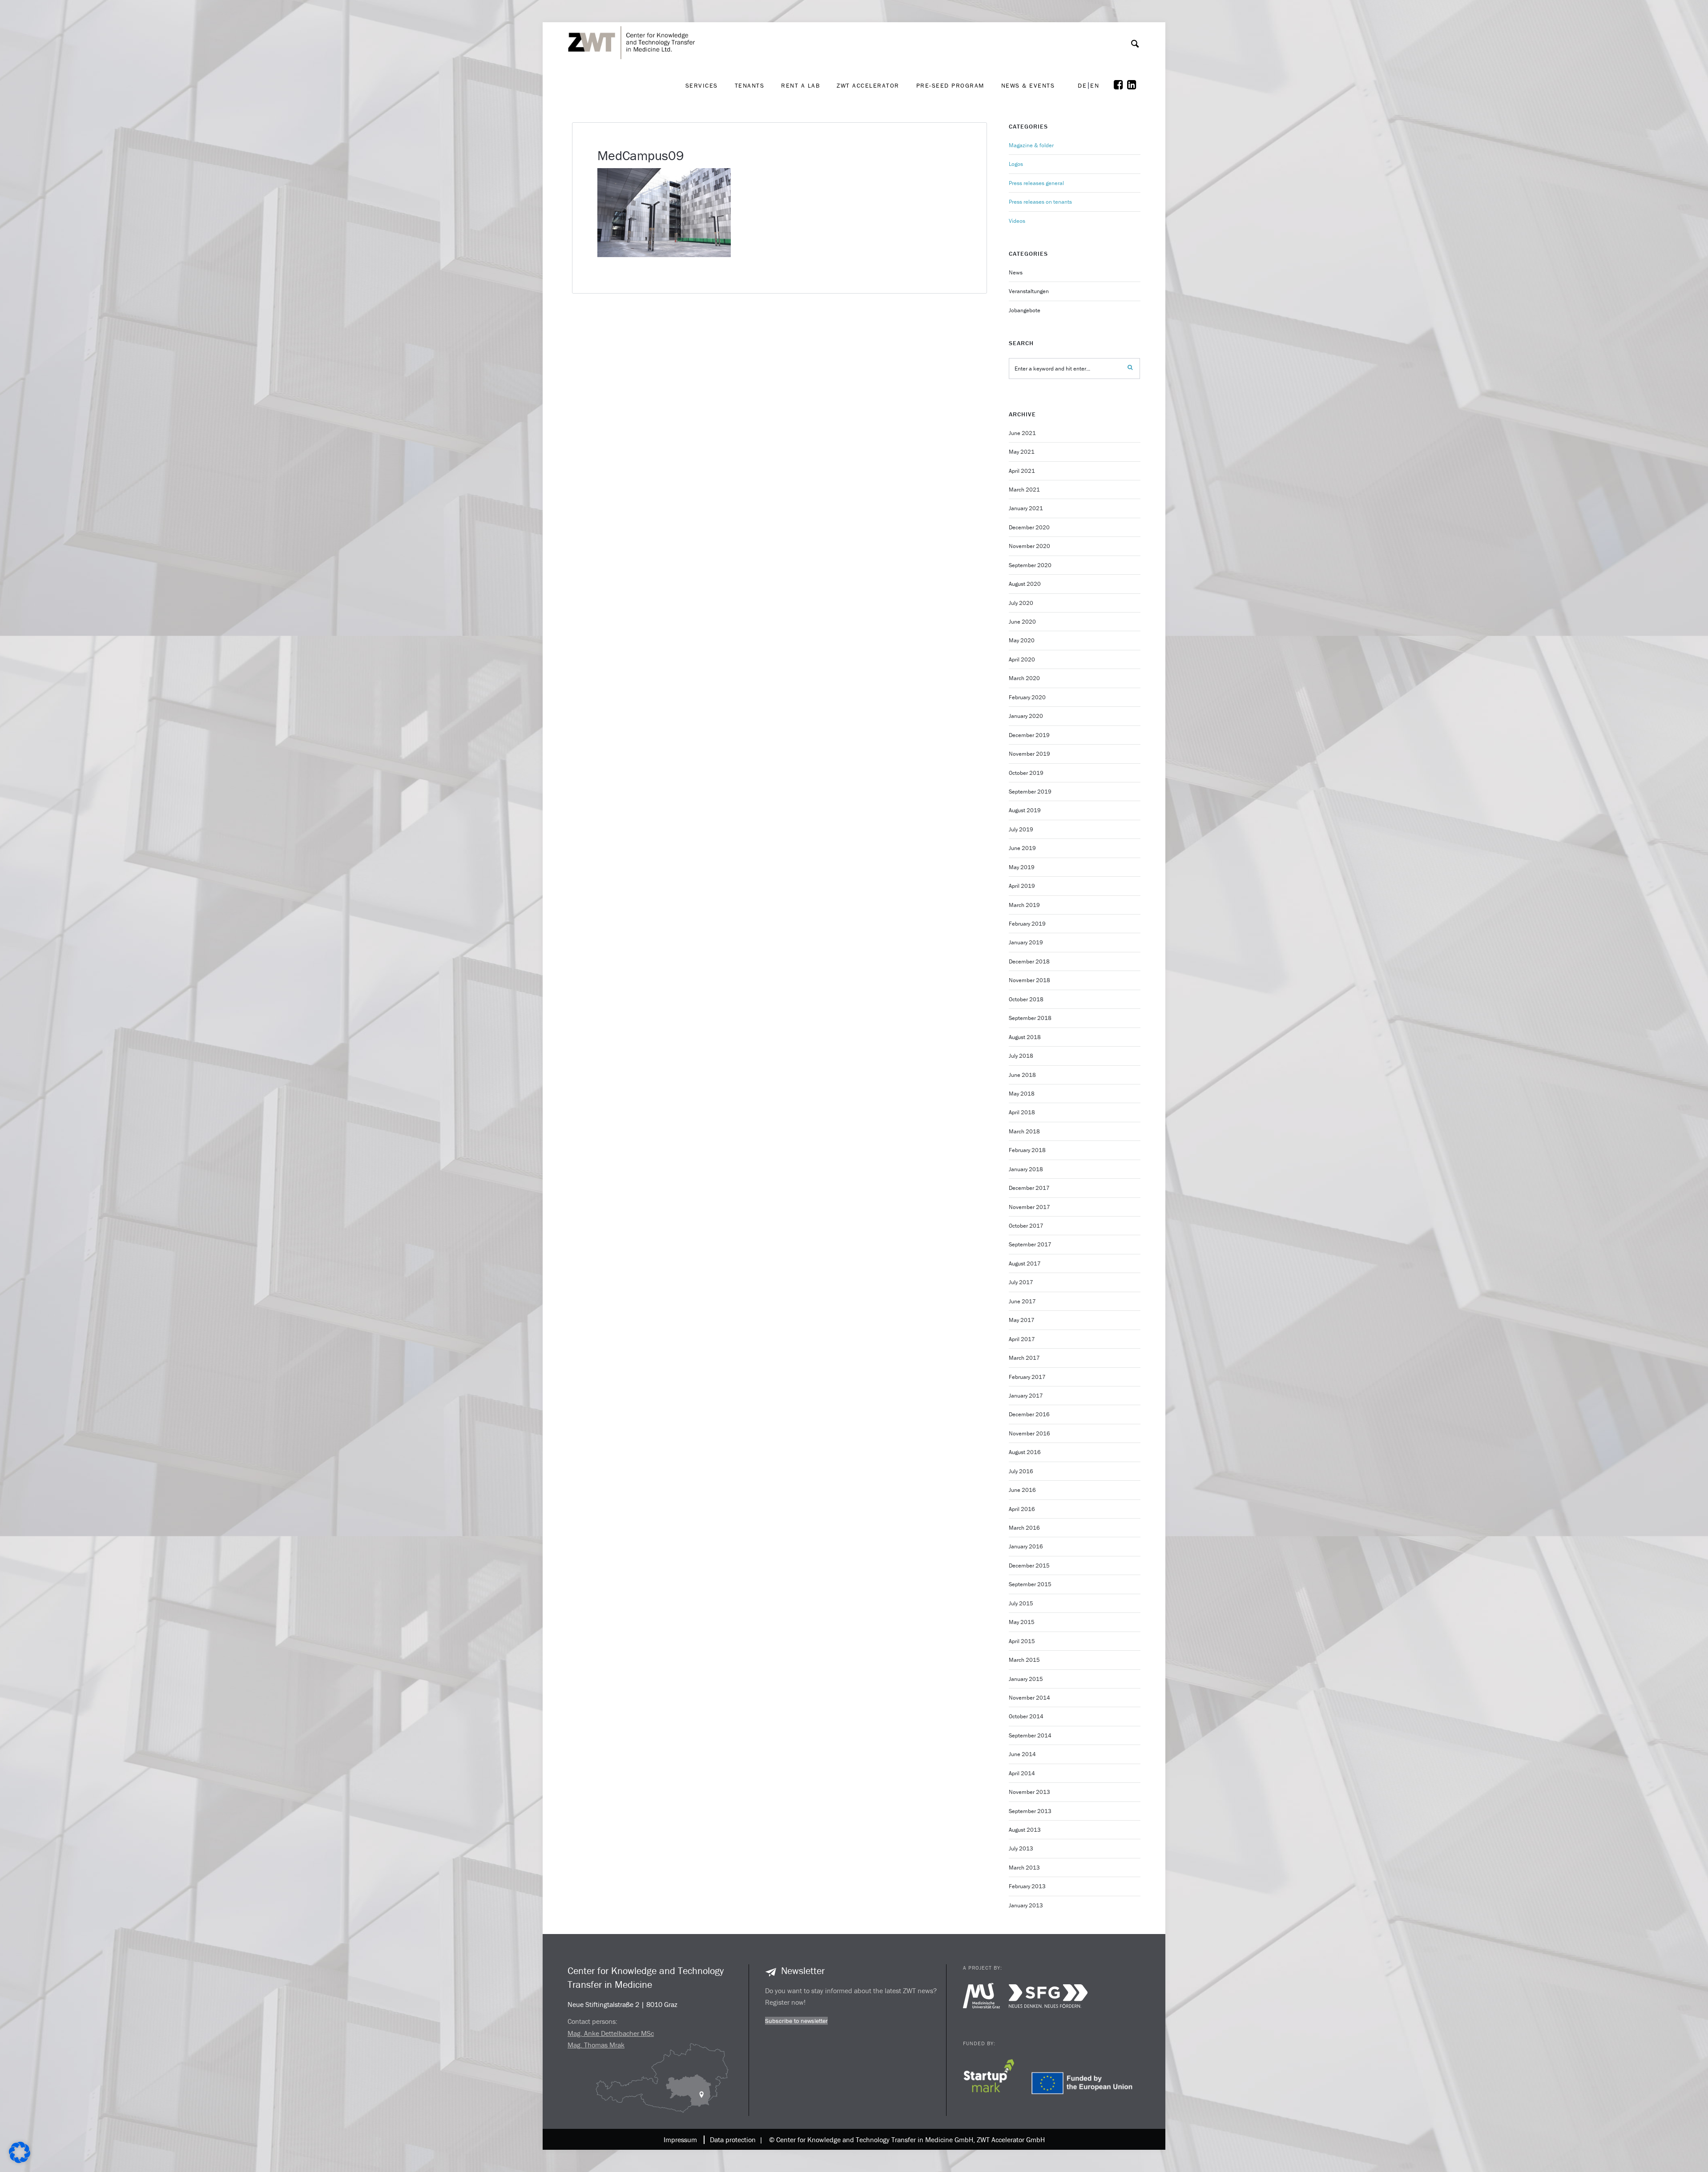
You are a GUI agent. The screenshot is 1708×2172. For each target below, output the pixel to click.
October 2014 (1026, 1716)
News (1016, 272)
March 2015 (1024, 1660)
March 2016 (1024, 1528)
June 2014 (1022, 1754)
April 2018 (1022, 1112)
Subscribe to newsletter (796, 2021)
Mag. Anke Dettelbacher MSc (611, 2033)
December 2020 (1029, 527)
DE (1082, 86)
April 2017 (1022, 1339)
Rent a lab (800, 85)
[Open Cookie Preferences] (20, 2161)
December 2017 (1029, 1188)
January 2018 (1026, 1169)
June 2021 (1022, 433)
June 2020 (1022, 622)
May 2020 (1022, 640)
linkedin (1134, 85)
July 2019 (1021, 829)
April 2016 (1022, 1509)
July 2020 (1021, 603)
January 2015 (1026, 1679)
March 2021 (1024, 490)
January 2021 (1026, 508)
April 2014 (1022, 1773)
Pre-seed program (950, 85)
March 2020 (1024, 678)
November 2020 (1029, 546)
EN (1095, 86)
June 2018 (1022, 1075)
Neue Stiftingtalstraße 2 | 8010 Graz (622, 2004)
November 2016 (1029, 1433)
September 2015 (1030, 1584)
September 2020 (1030, 565)
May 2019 (1022, 867)
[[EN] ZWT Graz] (634, 19)
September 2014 (1030, 1735)
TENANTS (750, 85)
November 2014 (1029, 1698)
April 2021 (1022, 471)
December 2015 (1029, 1566)
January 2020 (1026, 716)
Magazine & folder (1031, 145)
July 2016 (1021, 1471)
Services (702, 85)
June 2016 (1022, 1490)
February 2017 (1027, 1377)
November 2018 (1029, 980)
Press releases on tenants (1040, 202)
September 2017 (1030, 1244)
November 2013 (1029, 1792)
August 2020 (1025, 584)
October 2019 (1026, 773)
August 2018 (1025, 1037)
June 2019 (1022, 848)
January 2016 (1026, 1546)
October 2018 (1026, 999)
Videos (1017, 221)
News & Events (1028, 85)
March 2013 (1024, 1868)
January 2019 (1026, 942)
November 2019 (1029, 754)
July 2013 (1021, 1848)
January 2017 (1026, 1396)
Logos (1016, 164)
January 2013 (1026, 1905)
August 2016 (1025, 1452)
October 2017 (1026, 1226)
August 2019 (1025, 810)
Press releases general (1036, 183)
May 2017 (1022, 1320)
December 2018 (1029, 961)
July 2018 (1021, 1056)
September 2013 (1030, 1811)
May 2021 (1022, 452)
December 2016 (1029, 1414)
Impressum (680, 2140)
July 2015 (1021, 1603)
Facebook (1120, 85)
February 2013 (1027, 1886)
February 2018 (1027, 1150)
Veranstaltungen (1029, 291)
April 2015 (1022, 1641)
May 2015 (1022, 1622)
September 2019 (1030, 792)
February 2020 (1027, 697)
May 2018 (1022, 1094)
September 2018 (1030, 1018)
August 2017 (1025, 1263)
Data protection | (735, 2140)
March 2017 (1024, 1358)
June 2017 (1022, 1301)
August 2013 (1025, 1830)
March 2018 (1024, 1131)
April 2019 (1022, 886)
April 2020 (1022, 659)
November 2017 (1029, 1207)
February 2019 (1027, 924)
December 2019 (1029, 735)
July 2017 (1021, 1282)
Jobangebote (1025, 310)
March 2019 (1024, 905)
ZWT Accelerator (868, 85)
